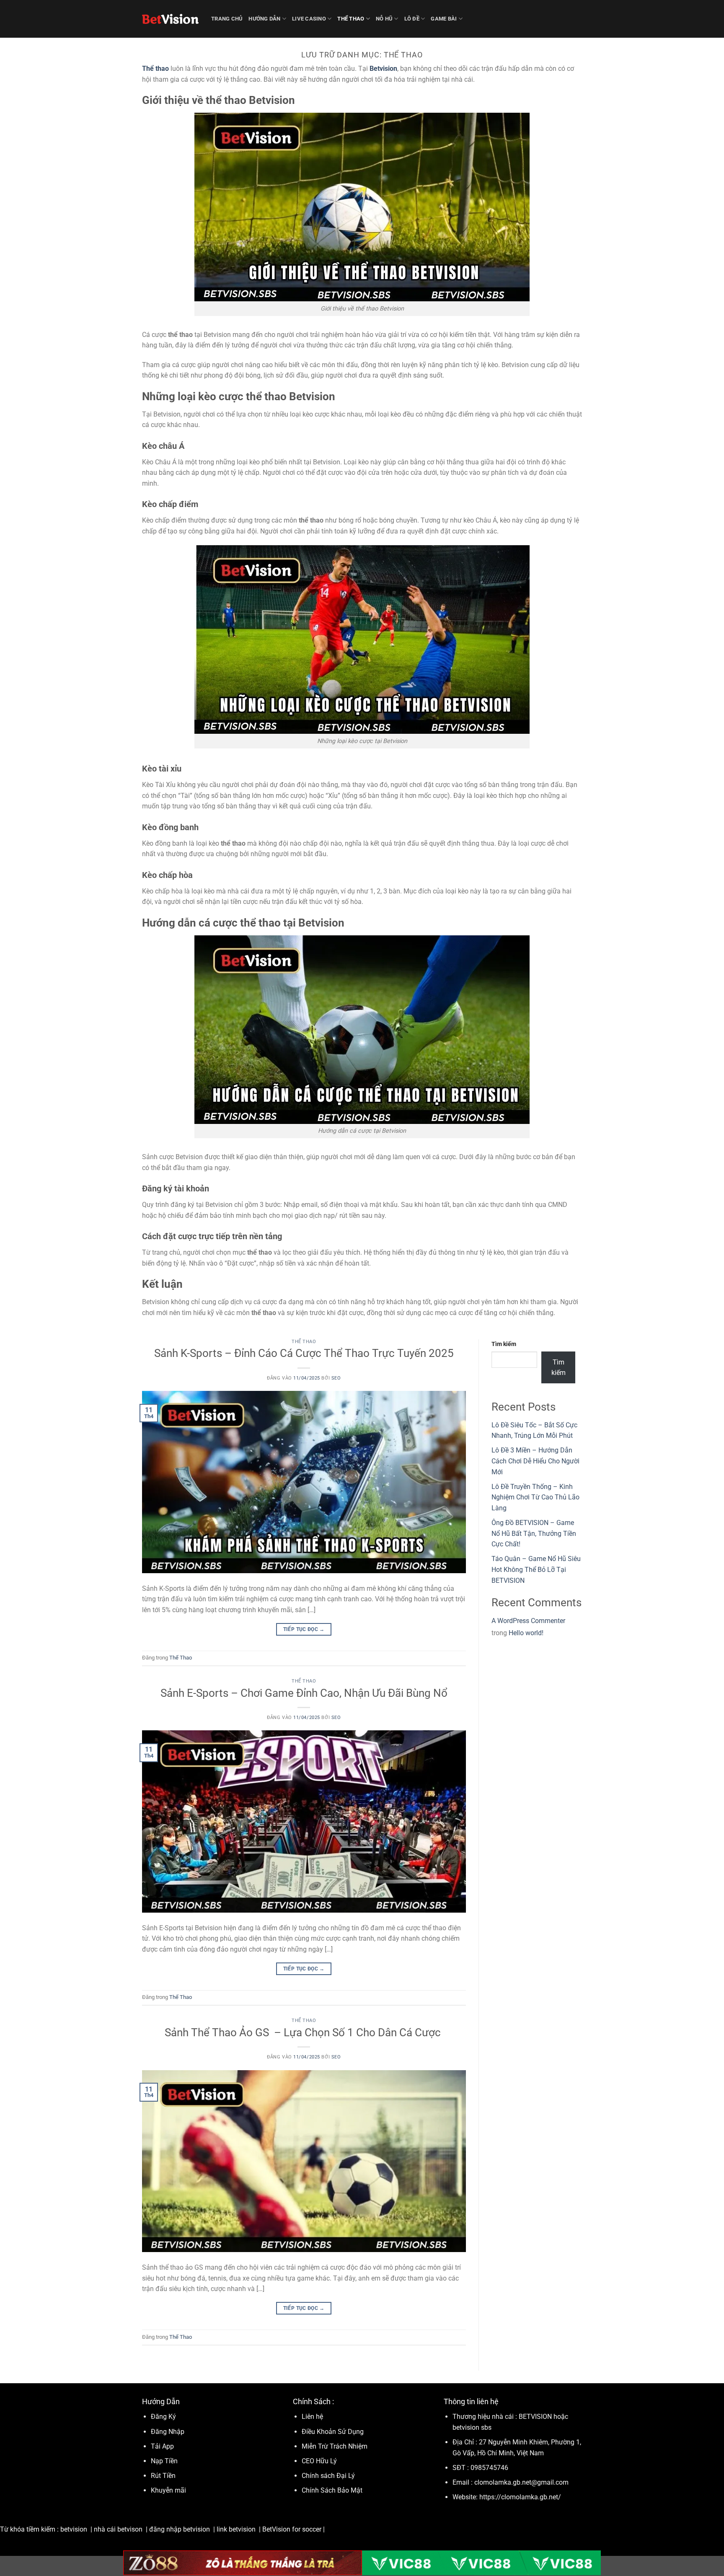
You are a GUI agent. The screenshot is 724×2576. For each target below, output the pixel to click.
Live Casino (309, 19)
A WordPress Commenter (528, 1621)
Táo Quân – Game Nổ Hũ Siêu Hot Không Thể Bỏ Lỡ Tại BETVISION (536, 1569)
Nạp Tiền (165, 2461)
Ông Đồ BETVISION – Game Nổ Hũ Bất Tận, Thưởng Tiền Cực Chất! (534, 1533)
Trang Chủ (227, 19)
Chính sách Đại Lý (328, 2476)
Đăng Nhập (168, 2432)
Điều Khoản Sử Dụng (334, 2432)
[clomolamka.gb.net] (170, 19)
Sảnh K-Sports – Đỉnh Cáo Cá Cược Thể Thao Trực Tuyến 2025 (304, 1353)
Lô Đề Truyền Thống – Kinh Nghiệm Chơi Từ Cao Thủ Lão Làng (535, 1497)
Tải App (162, 2446)
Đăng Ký (163, 2417)
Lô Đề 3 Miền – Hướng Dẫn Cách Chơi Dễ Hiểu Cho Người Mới (535, 1461)
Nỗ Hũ (384, 19)
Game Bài (444, 19)
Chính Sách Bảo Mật (332, 2490)
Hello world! (526, 1633)
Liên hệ (312, 2417)
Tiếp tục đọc (304, 1629)
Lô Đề (412, 19)
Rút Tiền (163, 2476)
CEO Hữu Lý (319, 2461)
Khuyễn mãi (168, 2490)
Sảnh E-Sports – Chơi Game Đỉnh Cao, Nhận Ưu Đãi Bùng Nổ (304, 1693)
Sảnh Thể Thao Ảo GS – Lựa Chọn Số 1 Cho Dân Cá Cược (304, 2032)
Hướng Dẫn (264, 19)
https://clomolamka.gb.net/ (520, 2497)
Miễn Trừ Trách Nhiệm (335, 2446)
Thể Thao (351, 19)
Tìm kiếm (504, 1344)
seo (336, 1378)
